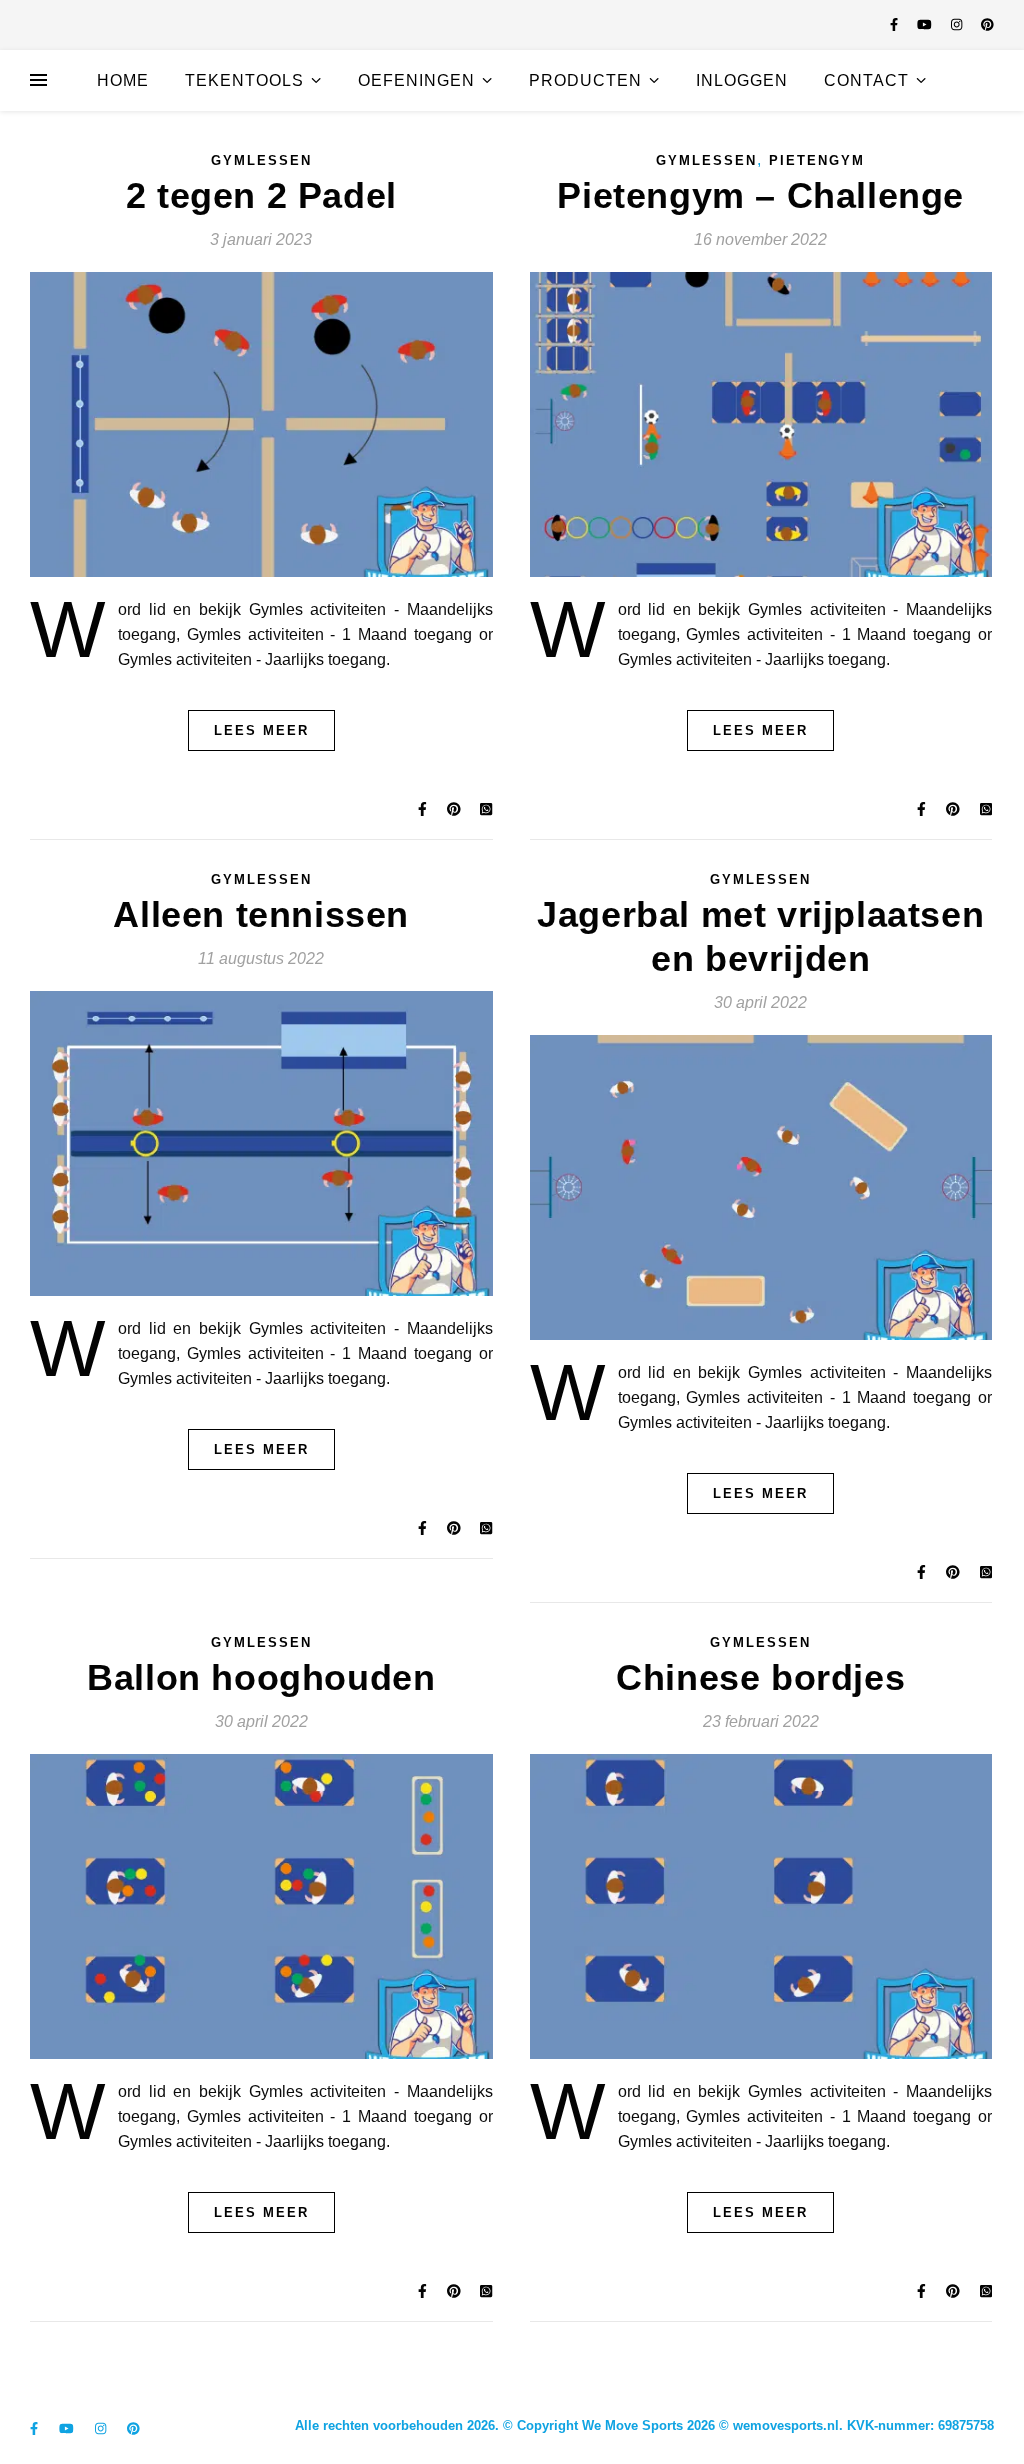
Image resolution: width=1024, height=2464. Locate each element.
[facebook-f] (896, 24)
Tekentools (244, 80)
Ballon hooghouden (261, 1677)
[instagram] (958, 24)
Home (123, 80)
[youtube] (926, 24)
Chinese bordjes (760, 1677)
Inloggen (742, 80)
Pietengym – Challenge (760, 195)
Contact (866, 80)
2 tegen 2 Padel (261, 195)
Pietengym (817, 160)
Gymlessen (261, 160)
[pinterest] (987, 24)
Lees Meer (261, 730)
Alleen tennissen (261, 914)
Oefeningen (416, 80)
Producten (585, 80)
